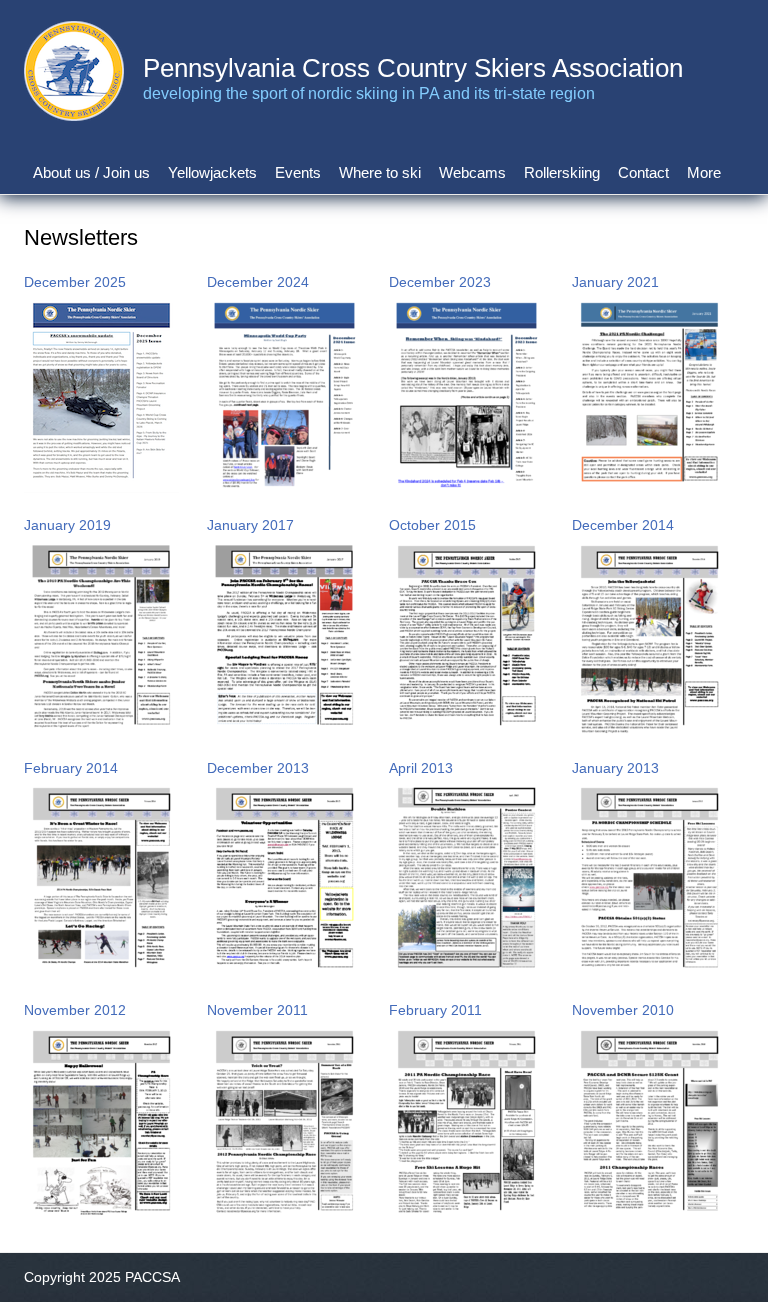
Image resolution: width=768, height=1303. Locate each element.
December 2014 (623, 525)
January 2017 (250, 525)
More (704, 172)
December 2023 (440, 282)
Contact (643, 172)
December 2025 (75, 282)
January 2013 (615, 768)
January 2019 (67, 525)
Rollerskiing (562, 172)
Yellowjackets (212, 172)
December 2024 (258, 282)
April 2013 (421, 768)
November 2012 (75, 1010)
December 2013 (258, 768)
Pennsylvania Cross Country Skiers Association (413, 68)
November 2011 (257, 1010)
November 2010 (623, 1010)
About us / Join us (91, 172)
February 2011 (435, 1010)
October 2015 (432, 525)
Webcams (472, 172)
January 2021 (615, 282)
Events (298, 172)
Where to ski (380, 172)
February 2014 (71, 768)
